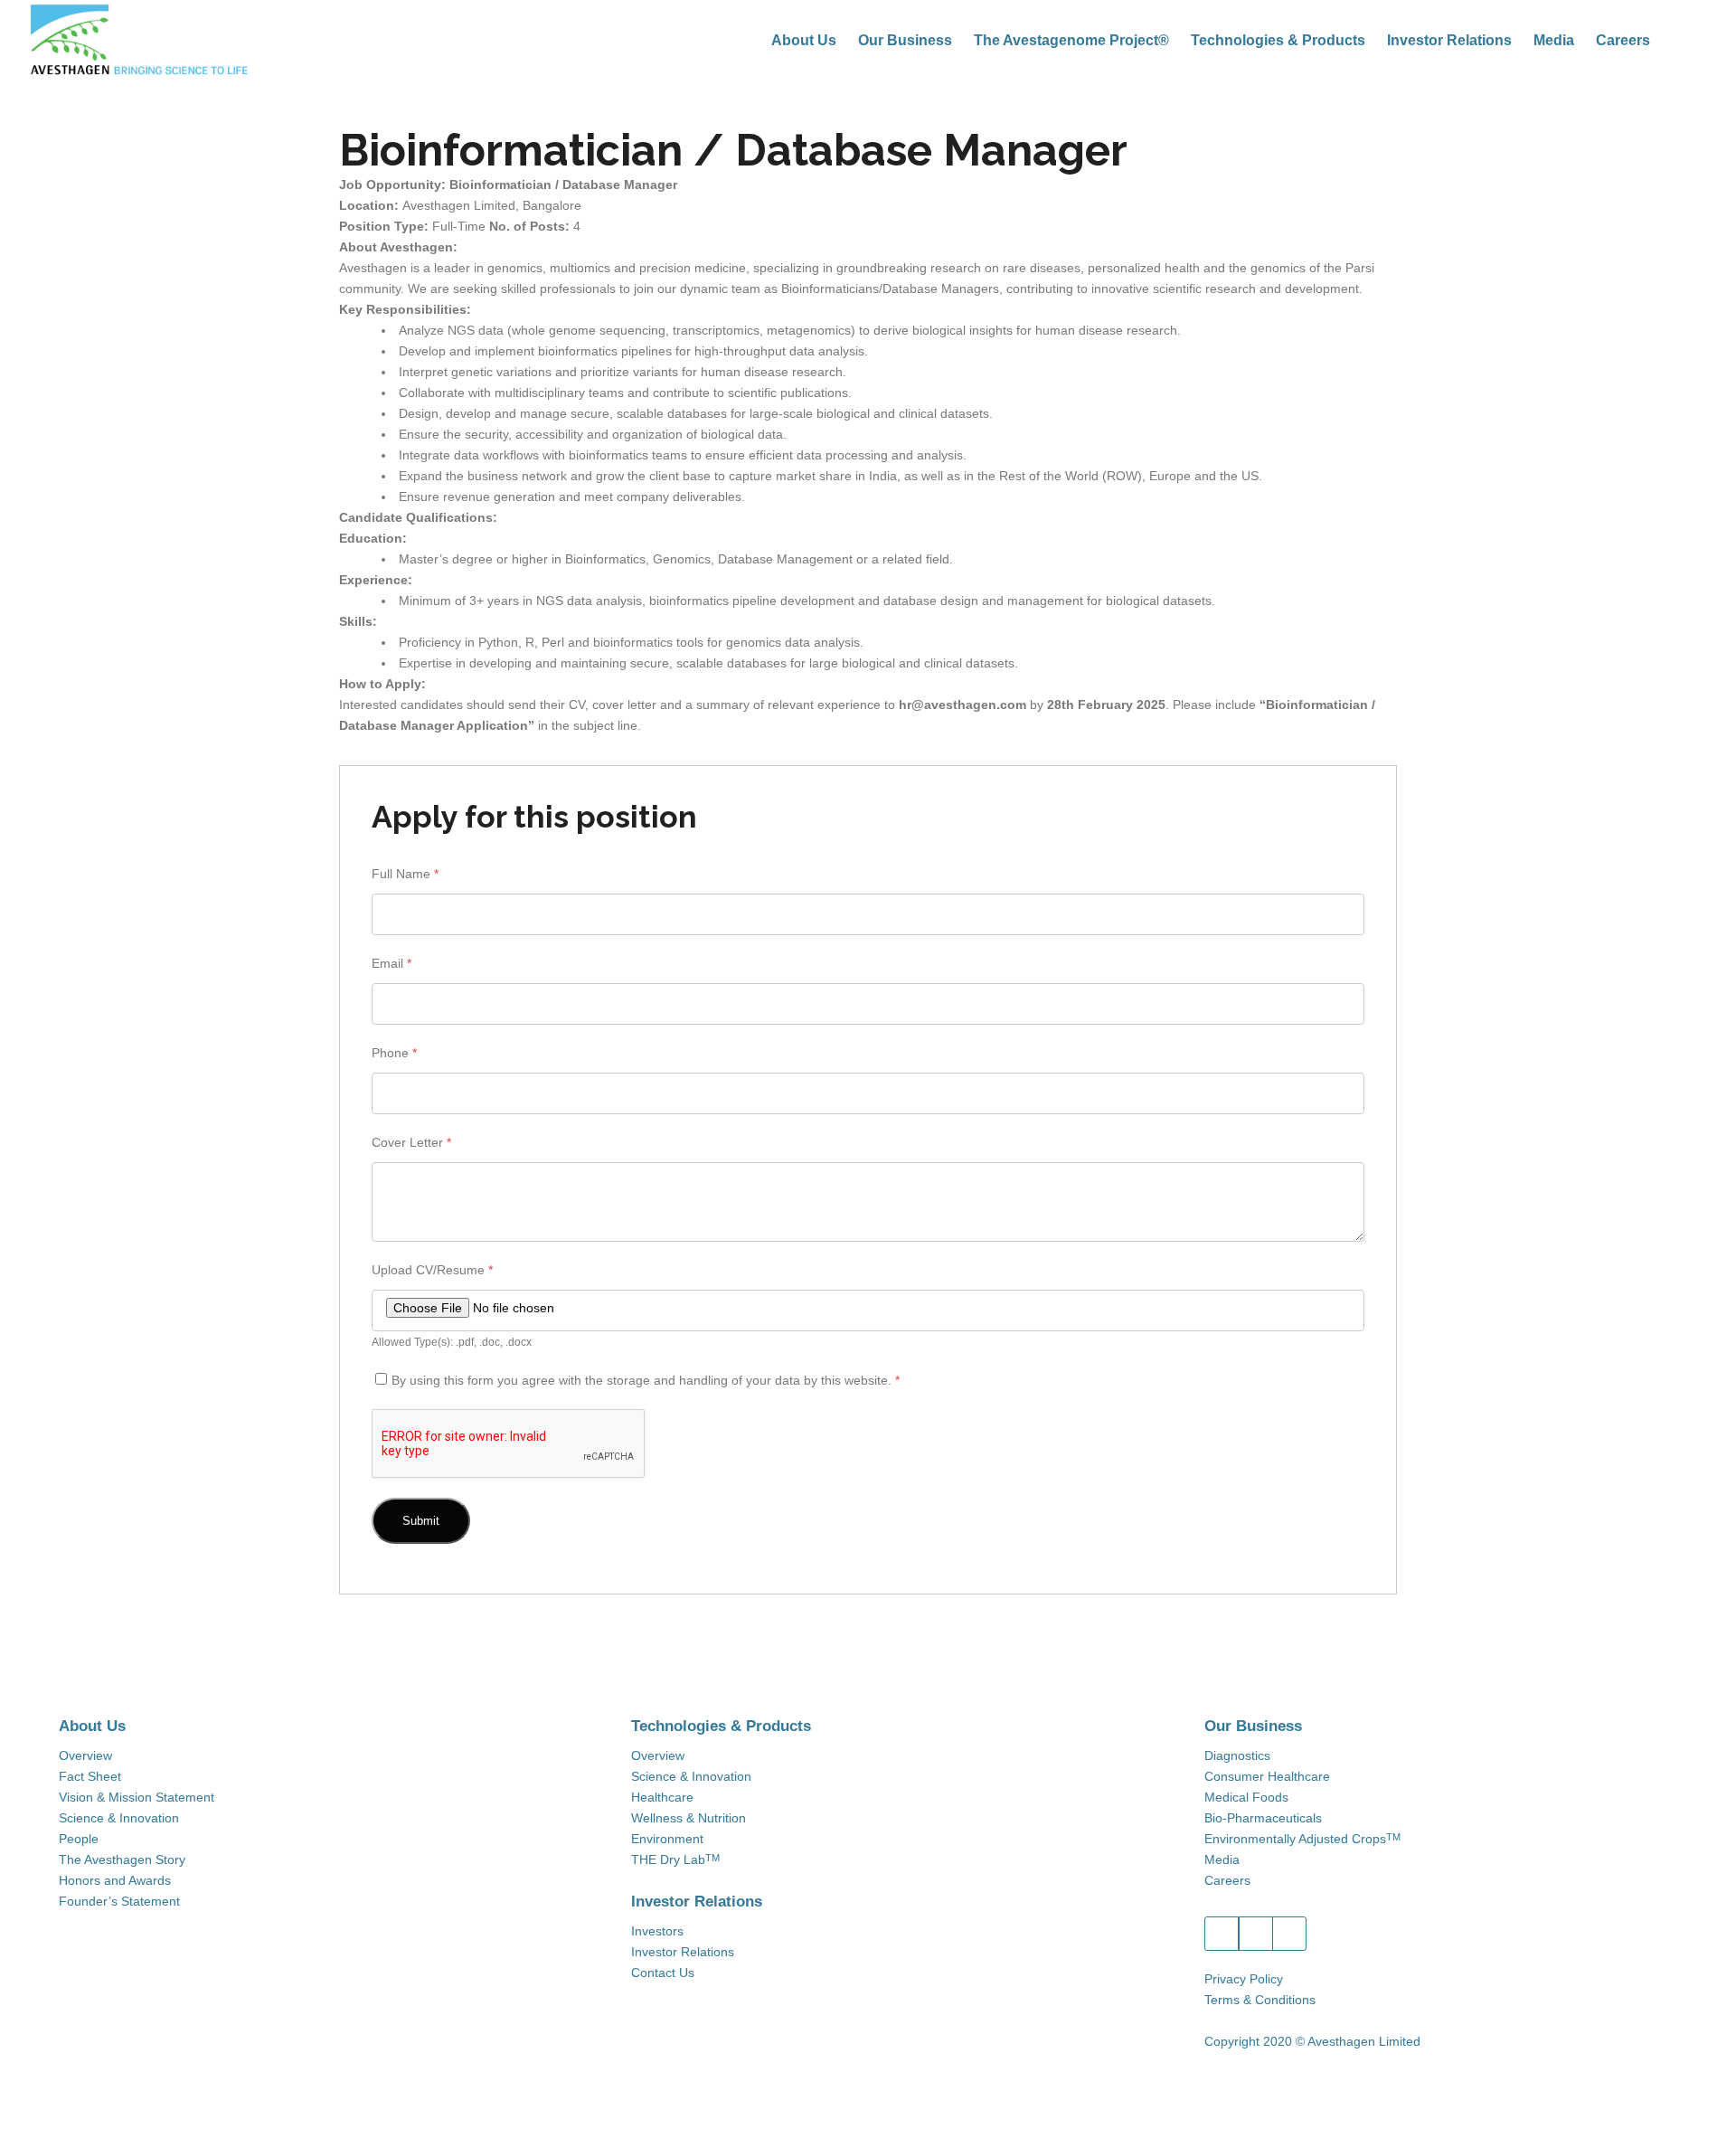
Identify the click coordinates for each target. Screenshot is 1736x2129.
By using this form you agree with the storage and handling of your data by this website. (646, 1380)
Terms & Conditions (1260, 2000)
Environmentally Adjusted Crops (1302, 1839)
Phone (394, 1053)
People (79, 1839)
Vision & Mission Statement (137, 1797)
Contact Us (663, 1973)
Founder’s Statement (119, 1901)
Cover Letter (411, 1142)
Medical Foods (1246, 1797)
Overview (85, 1755)
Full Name (405, 874)
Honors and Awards (115, 1880)
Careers (1227, 1880)
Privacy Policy (1244, 1979)
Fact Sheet (90, 1776)
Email (392, 963)
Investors (657, 1931)
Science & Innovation (119, 1818)
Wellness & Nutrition (689, 1818)
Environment (667, 1839)
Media (1222, 1859)
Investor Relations (683, 1952)
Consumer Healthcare (1267, 1776)
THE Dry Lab (675, 1859)
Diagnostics (1237, 1755)
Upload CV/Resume (432, 1270)
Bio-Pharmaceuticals (1263, 1818)
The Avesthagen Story (122, 1859)
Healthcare (662, 1797)
